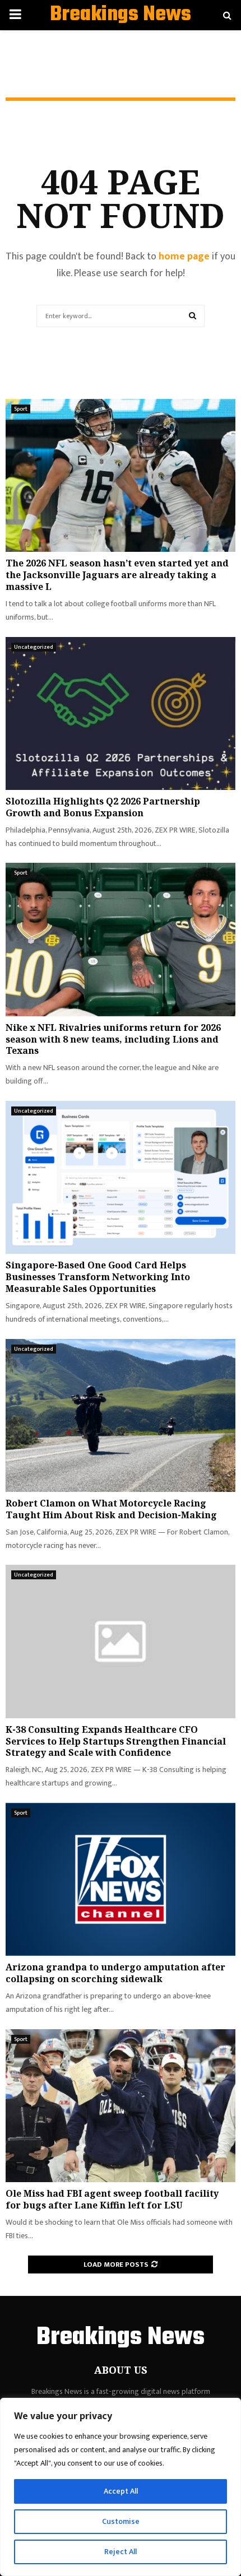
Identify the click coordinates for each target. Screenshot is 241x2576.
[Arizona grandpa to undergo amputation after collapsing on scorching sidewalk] (121, 1879)
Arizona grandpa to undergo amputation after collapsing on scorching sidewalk (115, 1973)
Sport (21, 409)
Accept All (121, 2491)
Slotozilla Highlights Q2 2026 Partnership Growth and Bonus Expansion (103, 807)
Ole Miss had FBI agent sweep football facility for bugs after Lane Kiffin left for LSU (112, 2199)
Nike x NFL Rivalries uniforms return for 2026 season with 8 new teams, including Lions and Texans (113, 1039)
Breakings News (121, 15)
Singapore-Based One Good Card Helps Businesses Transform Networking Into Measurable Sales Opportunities (98, 1277)
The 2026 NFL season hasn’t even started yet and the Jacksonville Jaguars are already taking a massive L (117, 575)
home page (184, 257)
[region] (121, 2487)
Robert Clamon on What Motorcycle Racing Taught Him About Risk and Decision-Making (111, 1509)
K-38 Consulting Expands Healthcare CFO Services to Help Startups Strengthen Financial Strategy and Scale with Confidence (116, 1741)
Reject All (121, 2552)
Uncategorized (34, 647)
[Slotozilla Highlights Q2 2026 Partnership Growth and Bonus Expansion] (121, 713)
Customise (121, 2521)
